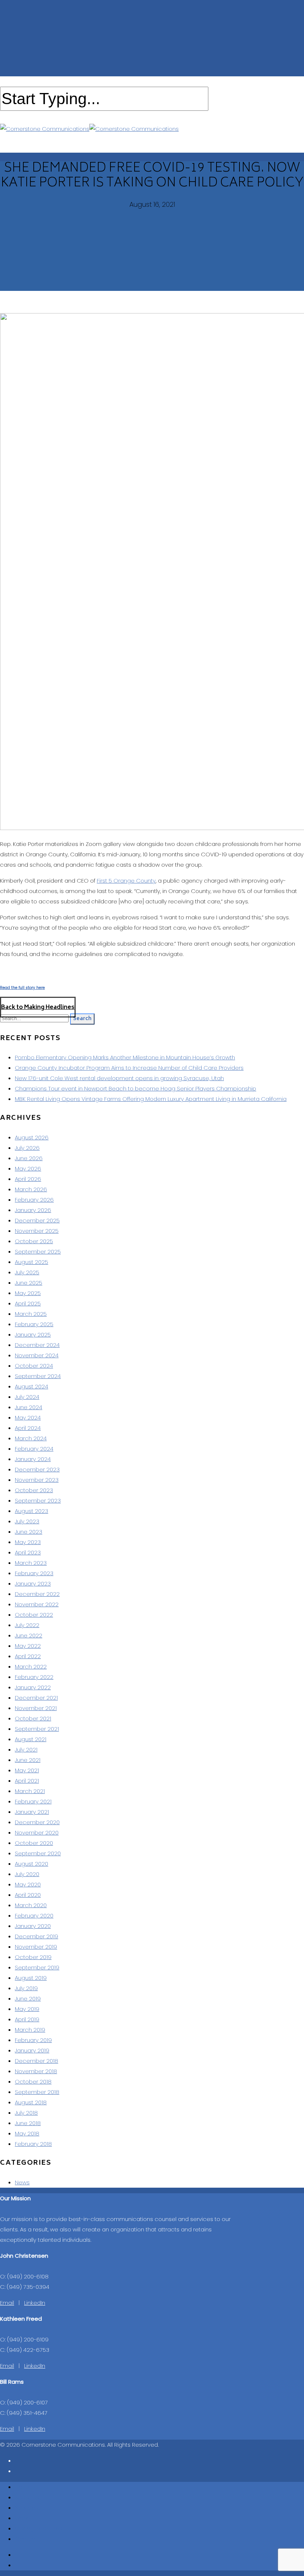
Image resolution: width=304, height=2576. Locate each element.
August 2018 (31, 2102)
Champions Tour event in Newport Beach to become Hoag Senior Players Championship (136, 1088)
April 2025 (28, 1303)
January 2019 (32, 2050)
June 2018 (28, 2123)
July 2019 (26, 1988)
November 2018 (36, 2071)
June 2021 (28, 1760)
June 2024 (29, 1407)
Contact (26, 2539)
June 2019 (28, 1999)
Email (7, 2303)
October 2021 (33, 1718)
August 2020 (32, 1864)
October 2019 (33, 1957)
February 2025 (34, 1324)
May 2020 (28, 1884)
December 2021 (36, 1698)
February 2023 (34, 1573)
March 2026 (31, 1189)
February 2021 (33, 1801)
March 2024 (31, 1438)
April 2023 (28, 1552)
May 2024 (28, 1418)
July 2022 (27, 1625)
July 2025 (27, 1272)
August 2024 (32, 1386)
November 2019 (36, 1947)
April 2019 (27, 2019)
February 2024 (34, 1449)
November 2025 (37, 1231)
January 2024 (33, 1459)
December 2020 (37, 1822)
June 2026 (29, 1158)
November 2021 (36, 1708)
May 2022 (28, 1646)
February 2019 (33, 2040)
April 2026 (28, 1179)
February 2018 (33, 2144)
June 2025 (29, 1283)
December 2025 (37, 1220)
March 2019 (30, 2030)
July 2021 (26, 1750)
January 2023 (33, 1584)
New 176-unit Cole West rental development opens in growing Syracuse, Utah (119, 1078)
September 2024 (38, 1376)
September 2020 (38, 1853)
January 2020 (33, 1926)
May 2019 (27, 2009)
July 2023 (27, 1521)
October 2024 (34, 1366)
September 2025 (38, 1252)
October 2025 (34, 1241)
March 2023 (31, 1563)
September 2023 (38, 1501)
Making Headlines (39, 2528)
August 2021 (31, 1739)
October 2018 (33, 2082)
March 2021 (30, 1791)
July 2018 (26, 2113)
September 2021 (37, 1729)
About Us (27, 2497)
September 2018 (37, 2092)
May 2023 (28, 1542)
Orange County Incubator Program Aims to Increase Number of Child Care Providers (129, 1068)
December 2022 (37, 1594)
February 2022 (34, 1677)
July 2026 (27, 1148)
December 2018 (37, 2061)
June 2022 (29, 1635)
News (22, 2182)
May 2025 (28, 1293)
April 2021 (27, 1781)
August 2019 (31, 1978)
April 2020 (28, 1895)
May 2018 (27, 2133)
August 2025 (32, 1262)
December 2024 (37, 1345)
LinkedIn (35, 2303)
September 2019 (37, 1967)
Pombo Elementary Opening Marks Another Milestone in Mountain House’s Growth (125, 1057)
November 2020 (37, 1833)
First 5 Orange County (126, 881)
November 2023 (37, 1480)
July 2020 (27, 1874)
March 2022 (31, 1667)
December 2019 (37, 1936)
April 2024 (28, 1428)
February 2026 (34, 1200)
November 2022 (37, 1604)
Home (23, 2487)
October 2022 (34, 1615)
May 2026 (28, 1169)
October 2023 (34, 1490)
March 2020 (31, 1905)
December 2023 (37, 1469)
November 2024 (37, 1355)
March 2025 (31, 1314)
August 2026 (32, 1137)
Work (22, 2518)
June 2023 (29, 1532)
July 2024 (27, 1397)
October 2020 (34, 1843)
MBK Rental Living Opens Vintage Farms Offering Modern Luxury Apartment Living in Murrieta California (151, 1099)
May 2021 (27, 1770)
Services (27, 2508)
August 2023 (32, 1511)
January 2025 (33, 1335)
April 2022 (28, 1656)
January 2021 (32, 1812)
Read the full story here (22, 988)
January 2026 (33, 1210)
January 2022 (33, 1687)
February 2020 (34, 1916)
